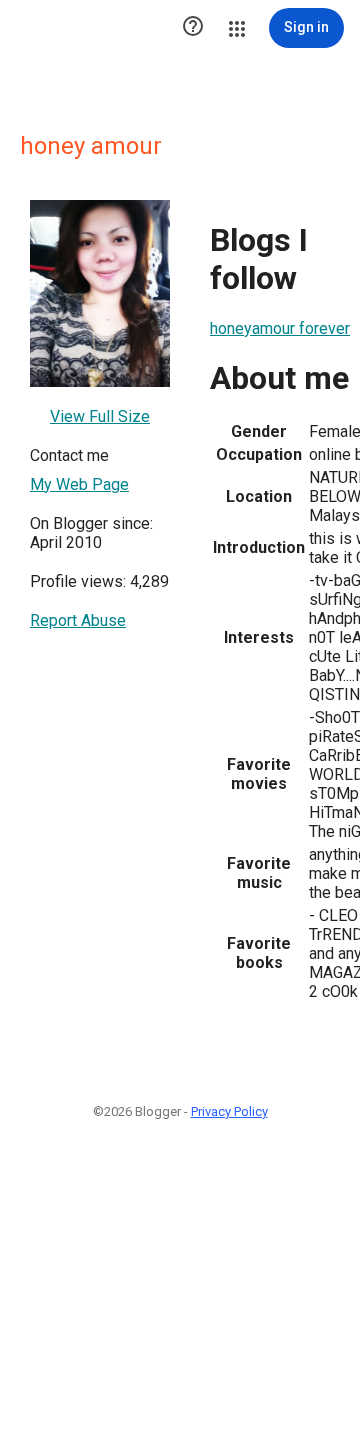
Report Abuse (78, 620)
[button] (193, 28)
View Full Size (100, 416)
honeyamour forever (280, 328)
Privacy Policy (229, 1111)
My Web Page (79, 484)
